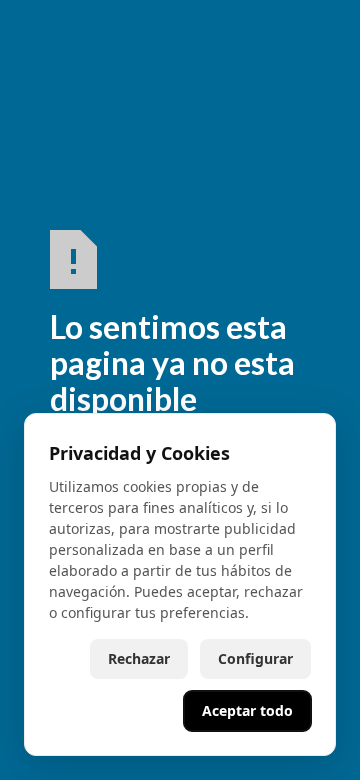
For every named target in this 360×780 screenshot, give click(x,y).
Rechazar (139, 658)
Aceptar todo (247, 710)
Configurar (255, 658)
